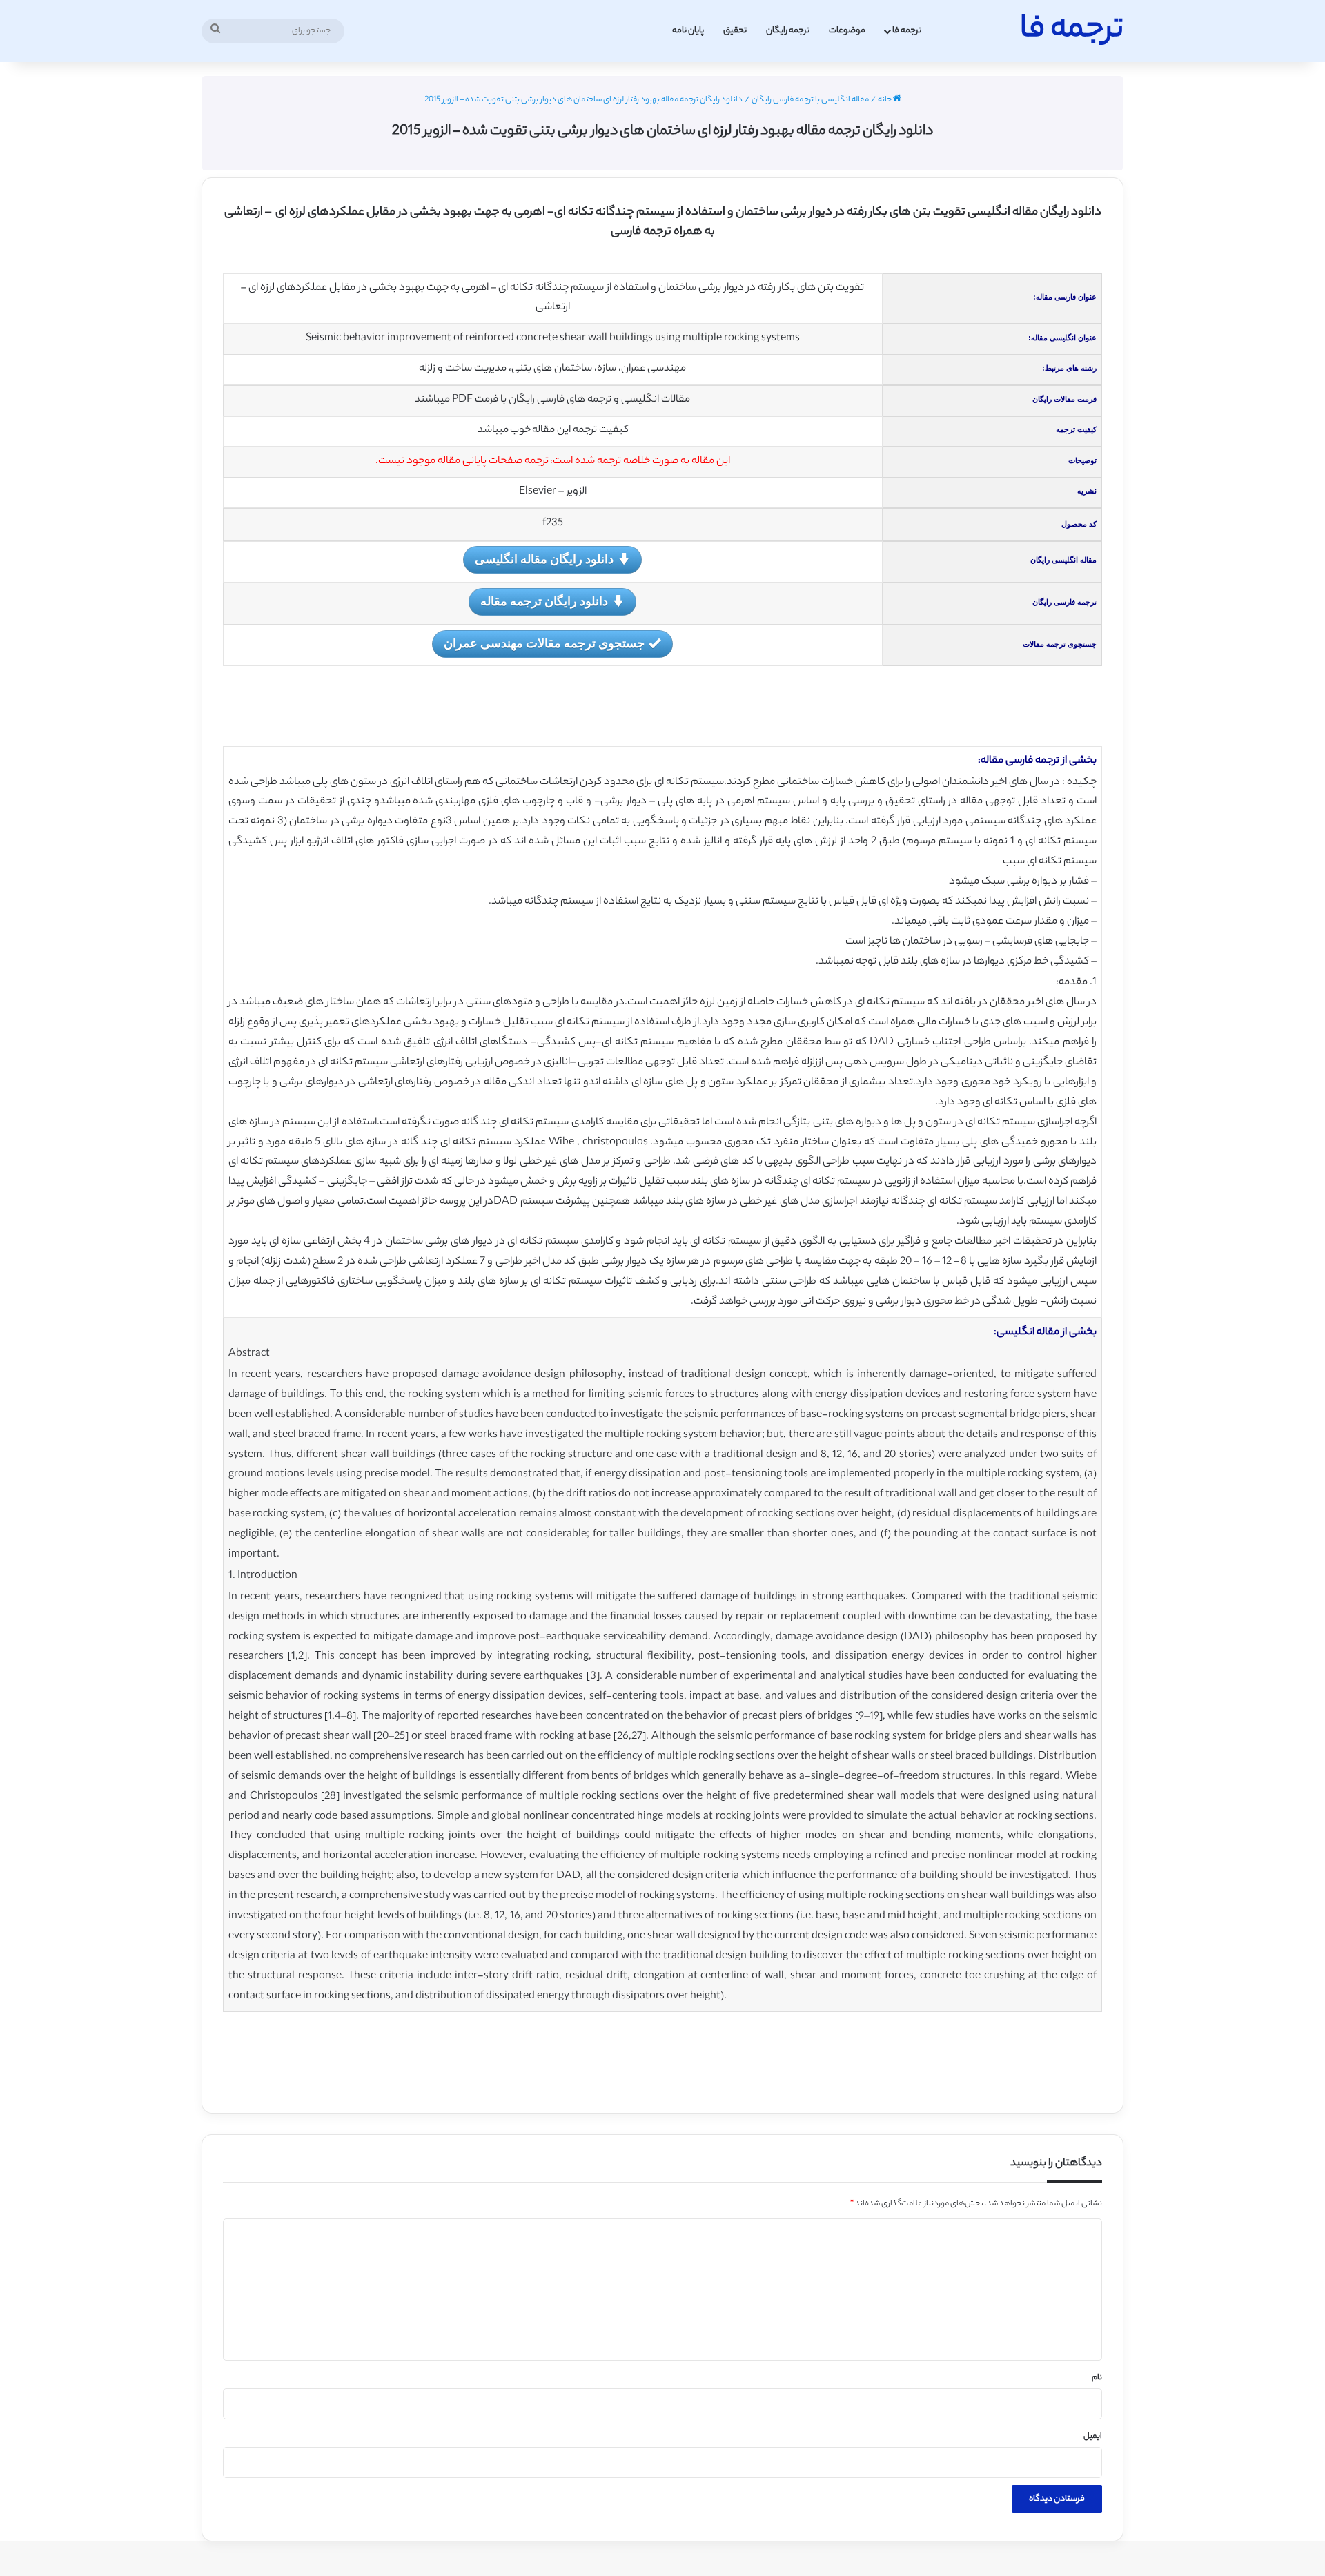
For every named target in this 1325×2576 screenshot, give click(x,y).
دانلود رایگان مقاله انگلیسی (544, 558)
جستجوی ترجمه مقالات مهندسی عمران (544, 643)
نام (1097, 2378)
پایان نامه (688, 31)
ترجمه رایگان (788, 31)
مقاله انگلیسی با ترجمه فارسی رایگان (810, 100)
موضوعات (847, 31)
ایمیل (1093, 2437)
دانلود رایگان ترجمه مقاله (544, 601)
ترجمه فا (907, 31)
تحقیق (735, 31)
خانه (885, 100)
